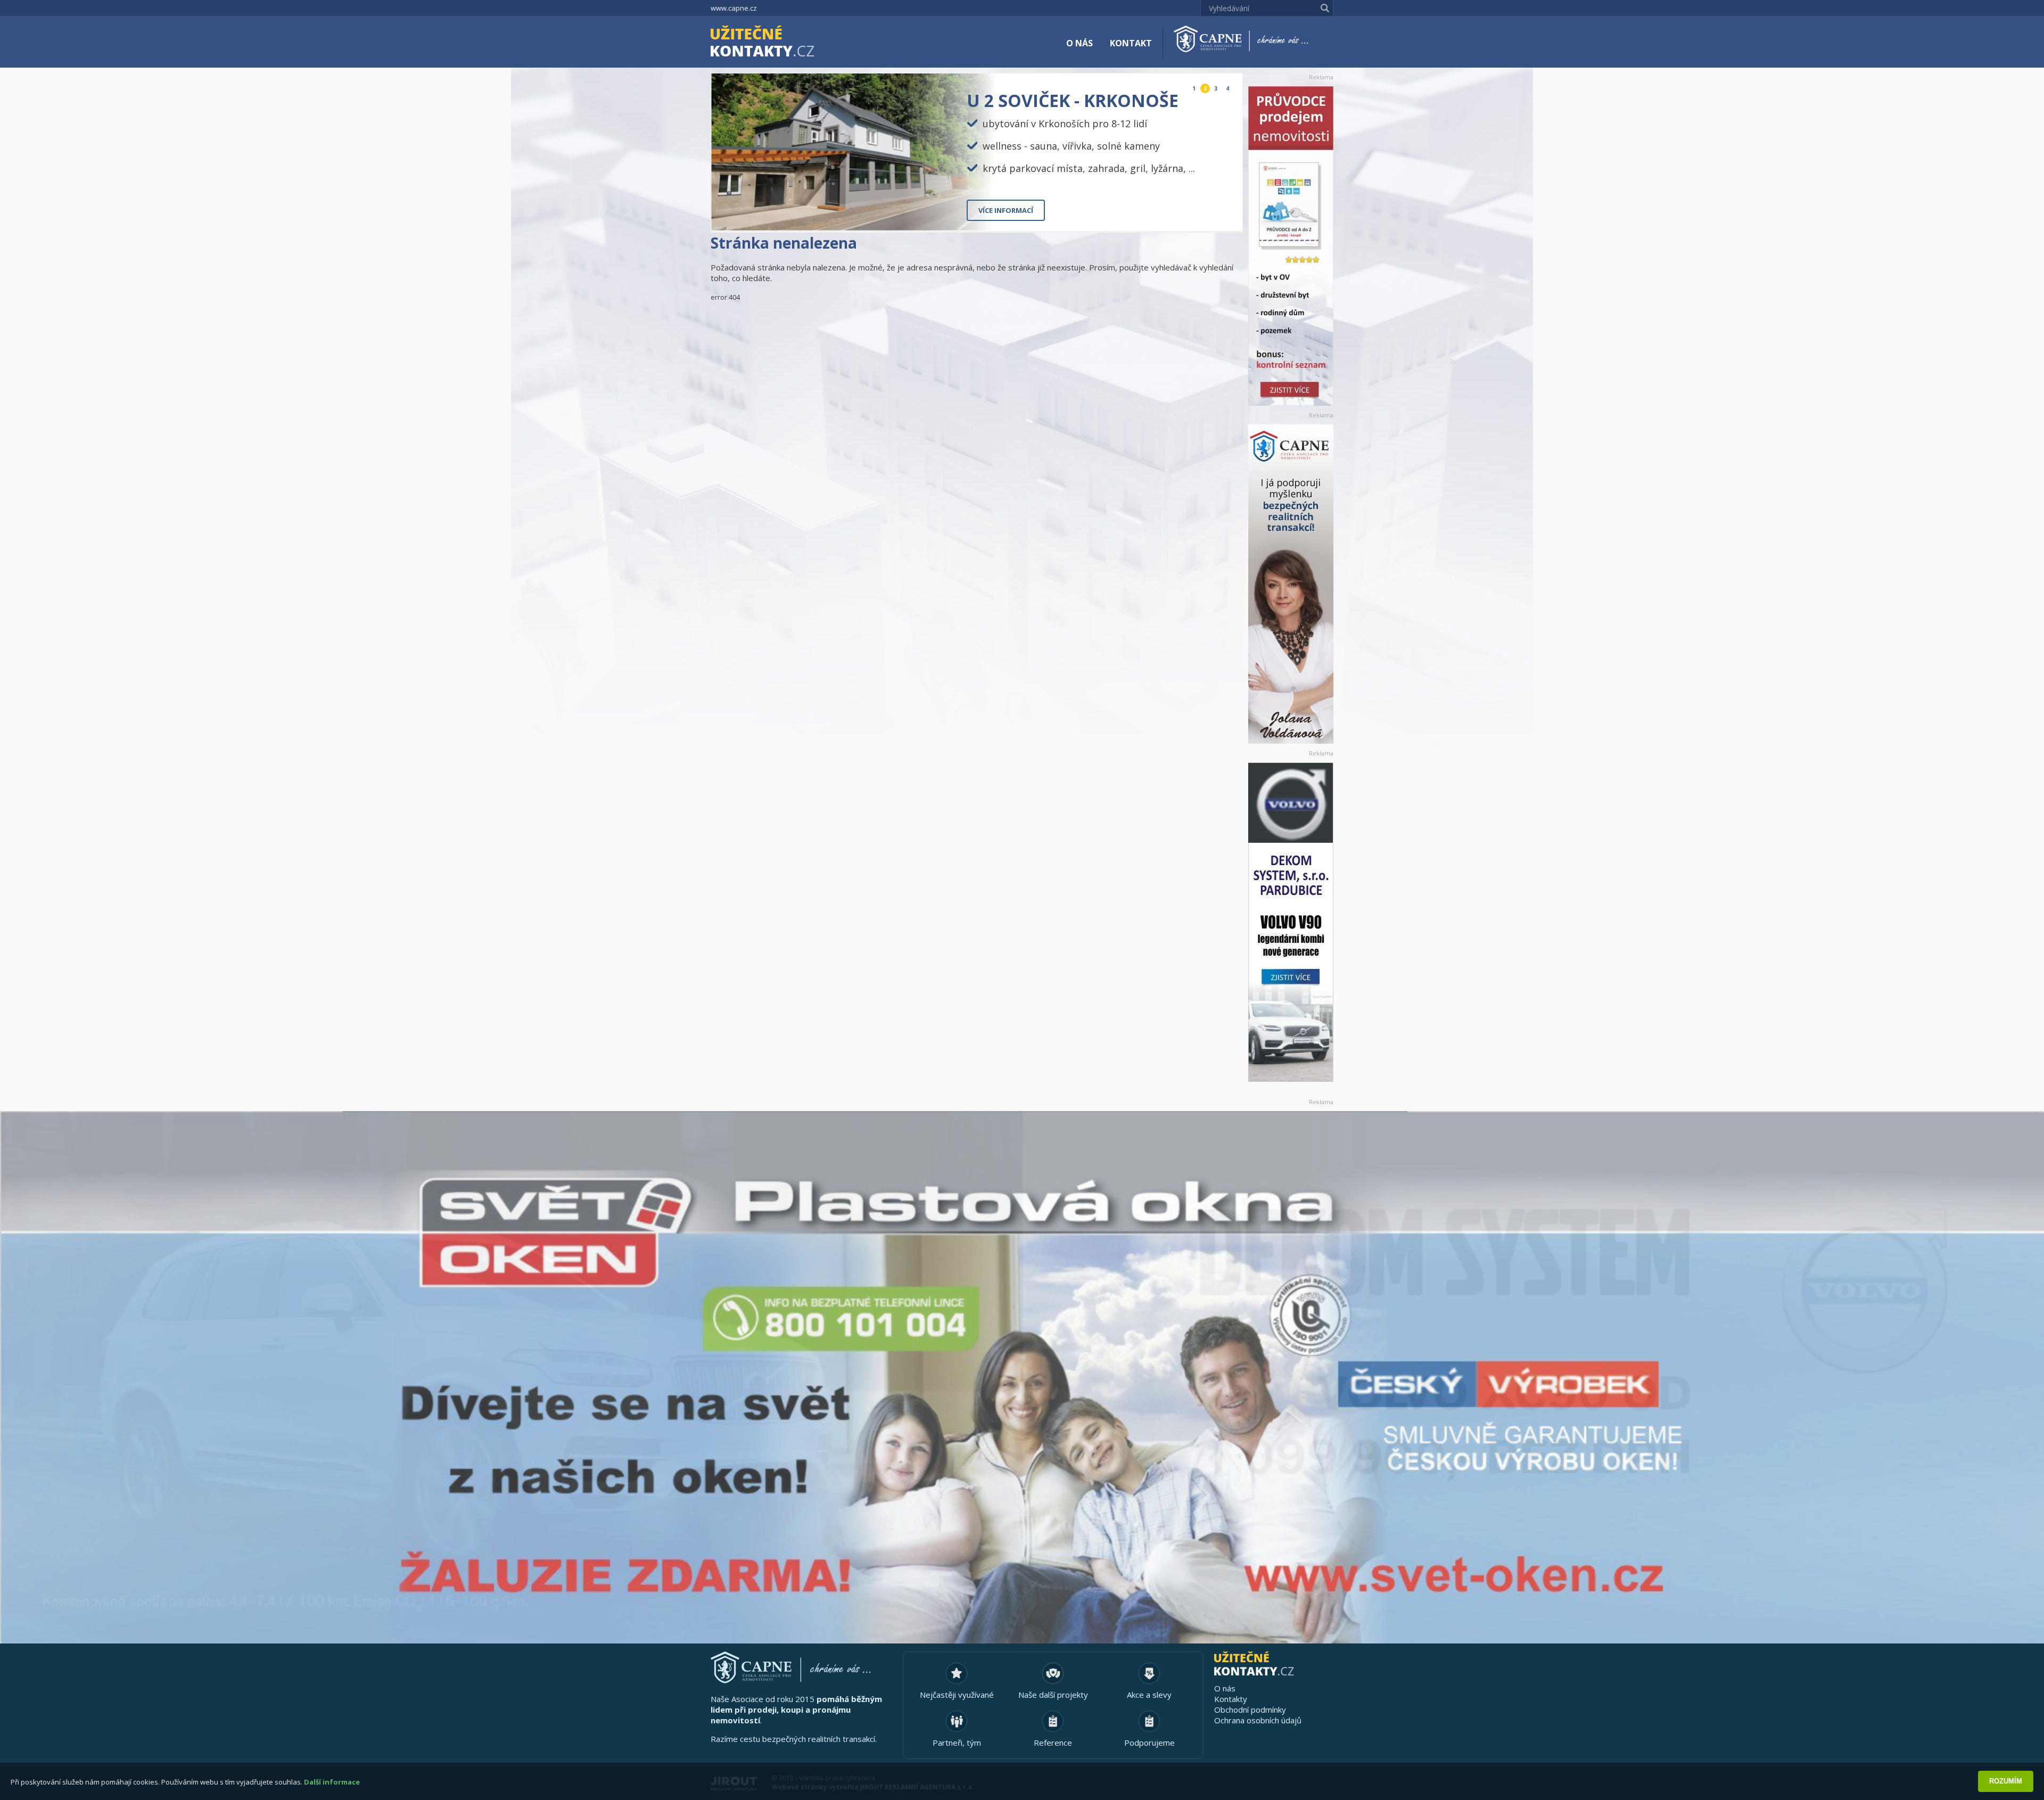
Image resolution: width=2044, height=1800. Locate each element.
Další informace (332, 1782)
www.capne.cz (734, 8)
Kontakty (1231, 1699)
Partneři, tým (957, 1743)
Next (1226, 214)
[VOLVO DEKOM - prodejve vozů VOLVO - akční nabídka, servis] (1291, 922)
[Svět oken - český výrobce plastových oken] (1022, 1377)
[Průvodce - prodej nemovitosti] (1291, 246)
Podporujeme (1149, 1743)
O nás (1079, 43)
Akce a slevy (1149, 1695)
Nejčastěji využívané (957, 1695)
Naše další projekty (1053, 1695)
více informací (1006, 210)
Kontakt (1131, 43)
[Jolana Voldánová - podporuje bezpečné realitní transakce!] (1291, 584)
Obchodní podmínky (1250, 1709)
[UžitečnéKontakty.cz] (778, 43)
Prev (1210, 214)
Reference (1053, 1743)
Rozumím (2006, 1781)
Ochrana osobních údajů (1258, 1720)
